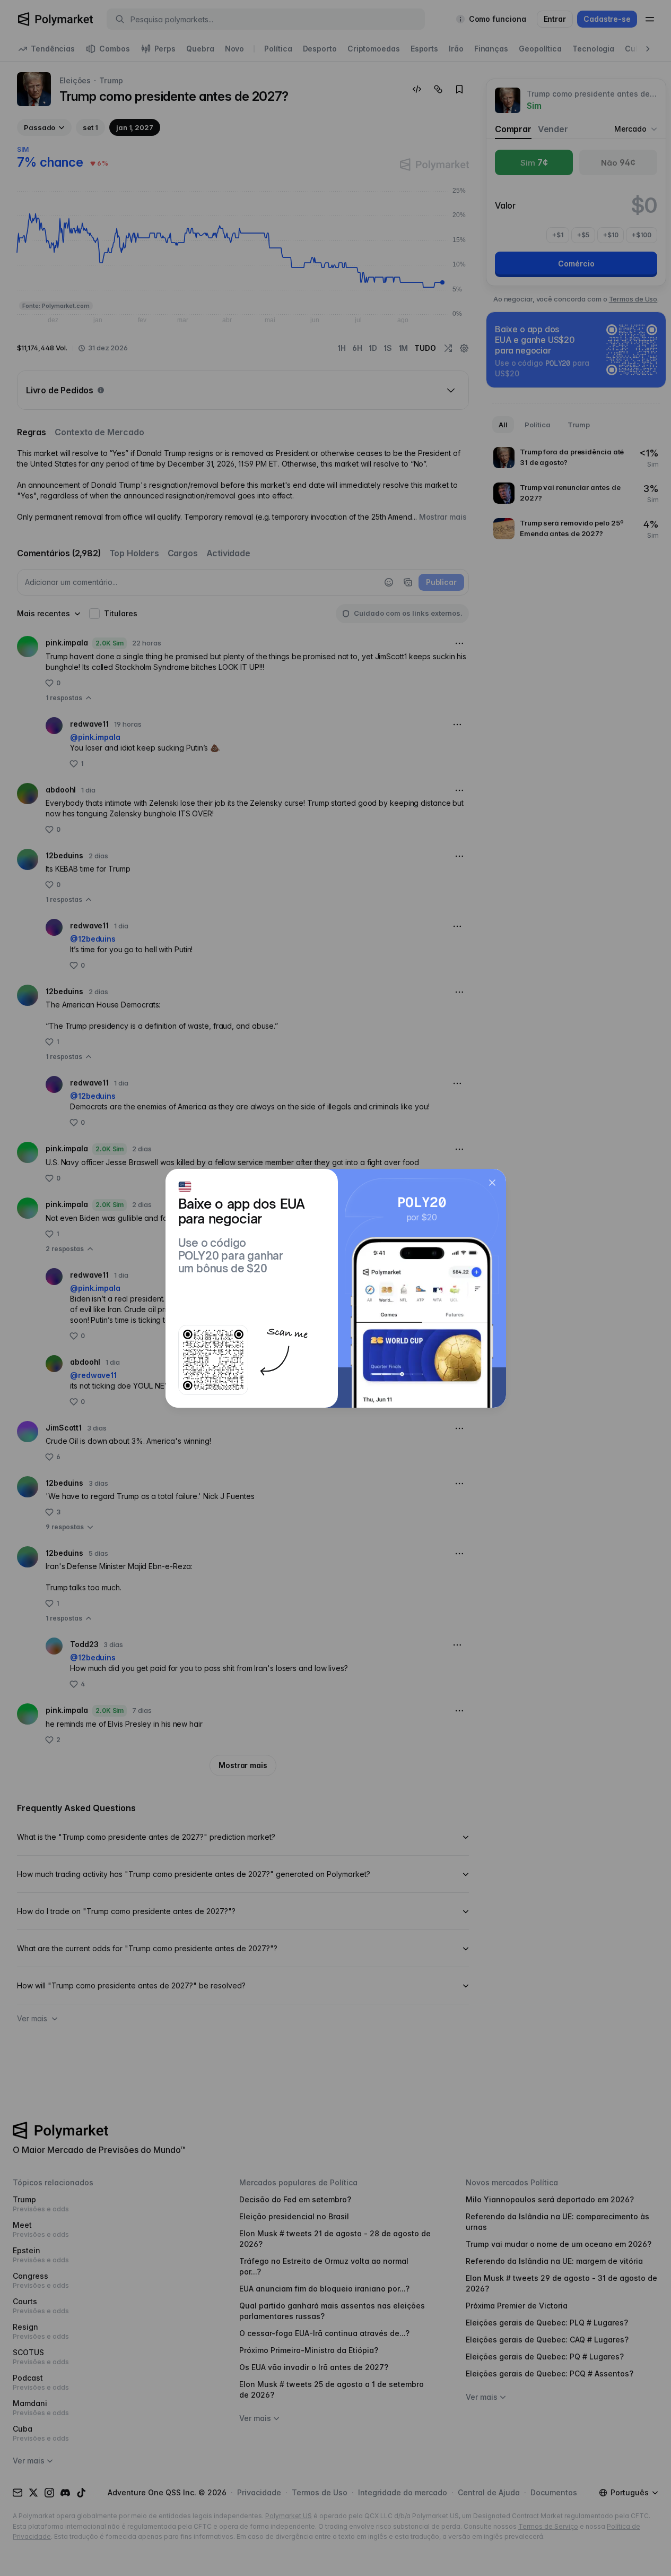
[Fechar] (492, 1183)
